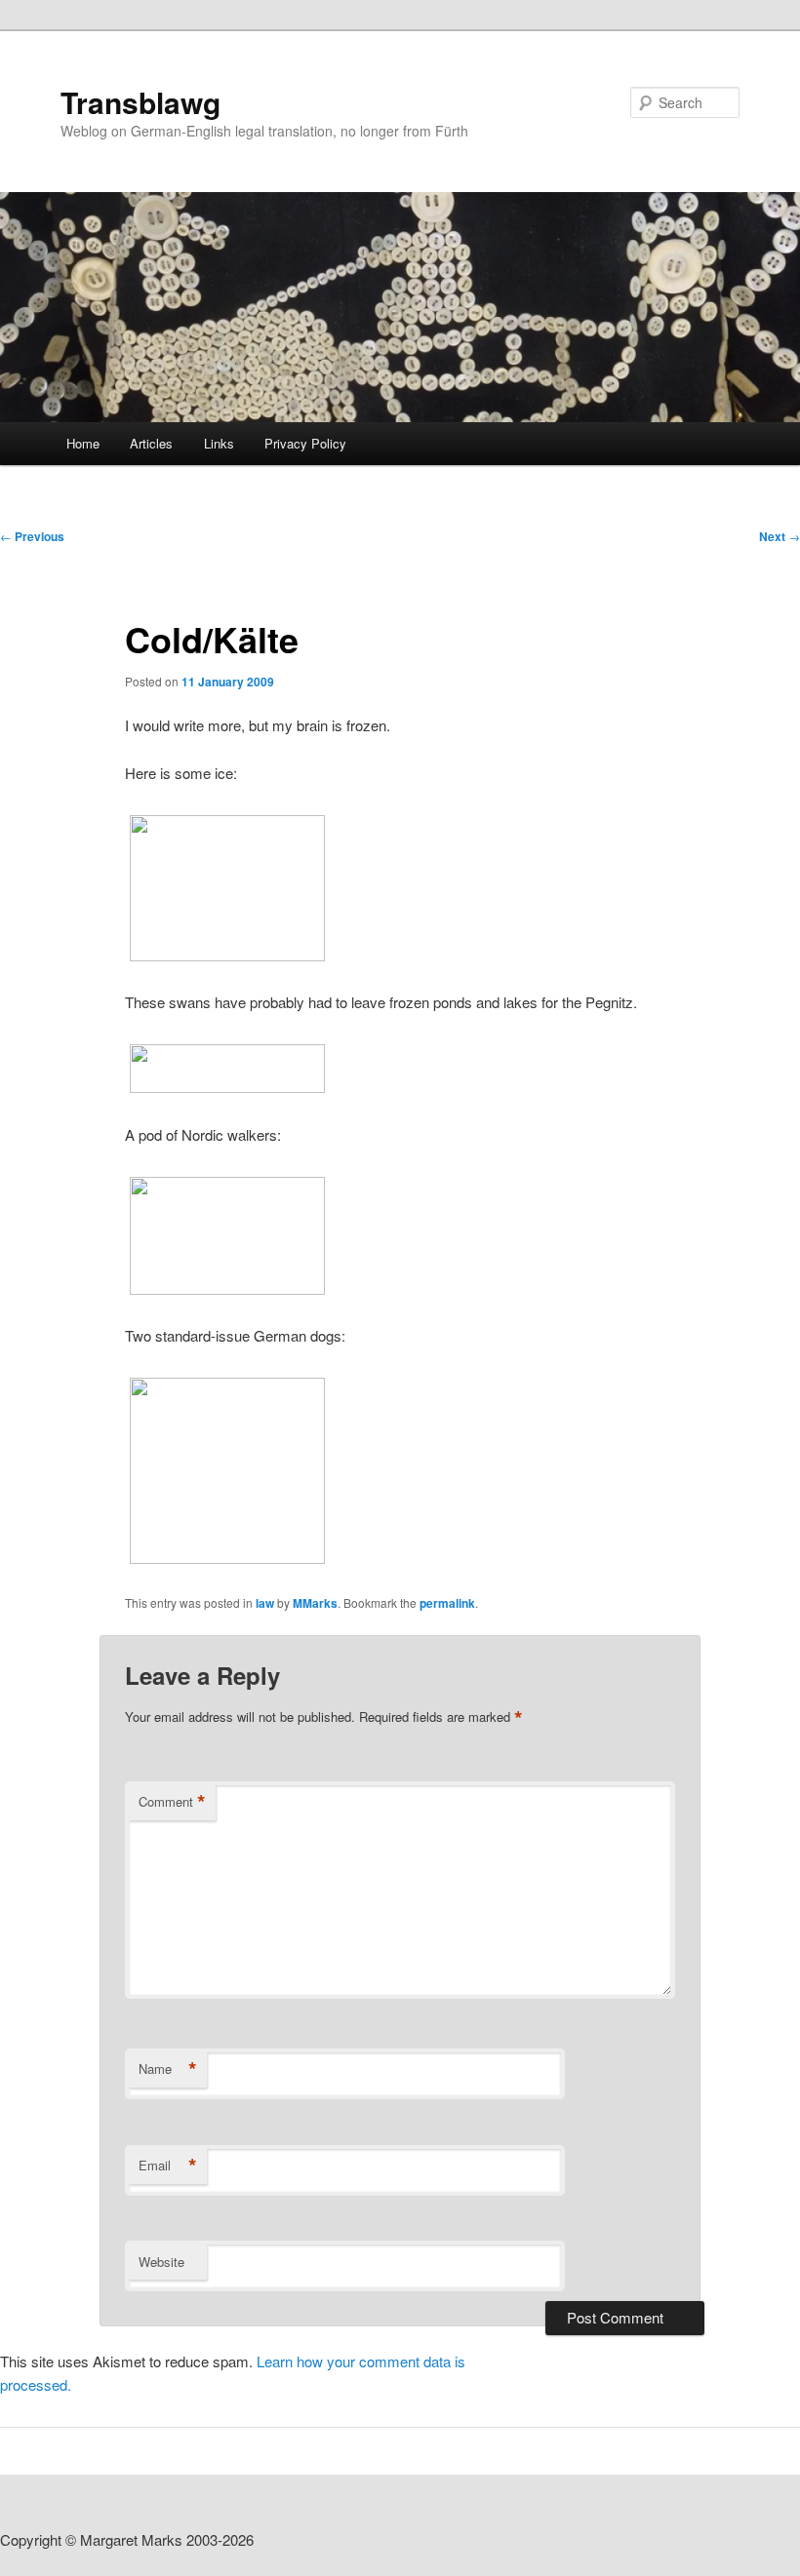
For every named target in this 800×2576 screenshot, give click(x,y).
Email (168, 2166)
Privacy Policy (305, 443)
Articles (151, 443)
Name (168, 2069)
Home (83, 443)
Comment (172, 1802)
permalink (447, 1603)
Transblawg (140, 102)
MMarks (315, 1603)
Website (161, 2262)
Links (219, 443)
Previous (32, 536)
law (265, 1603)
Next (780, 536)
